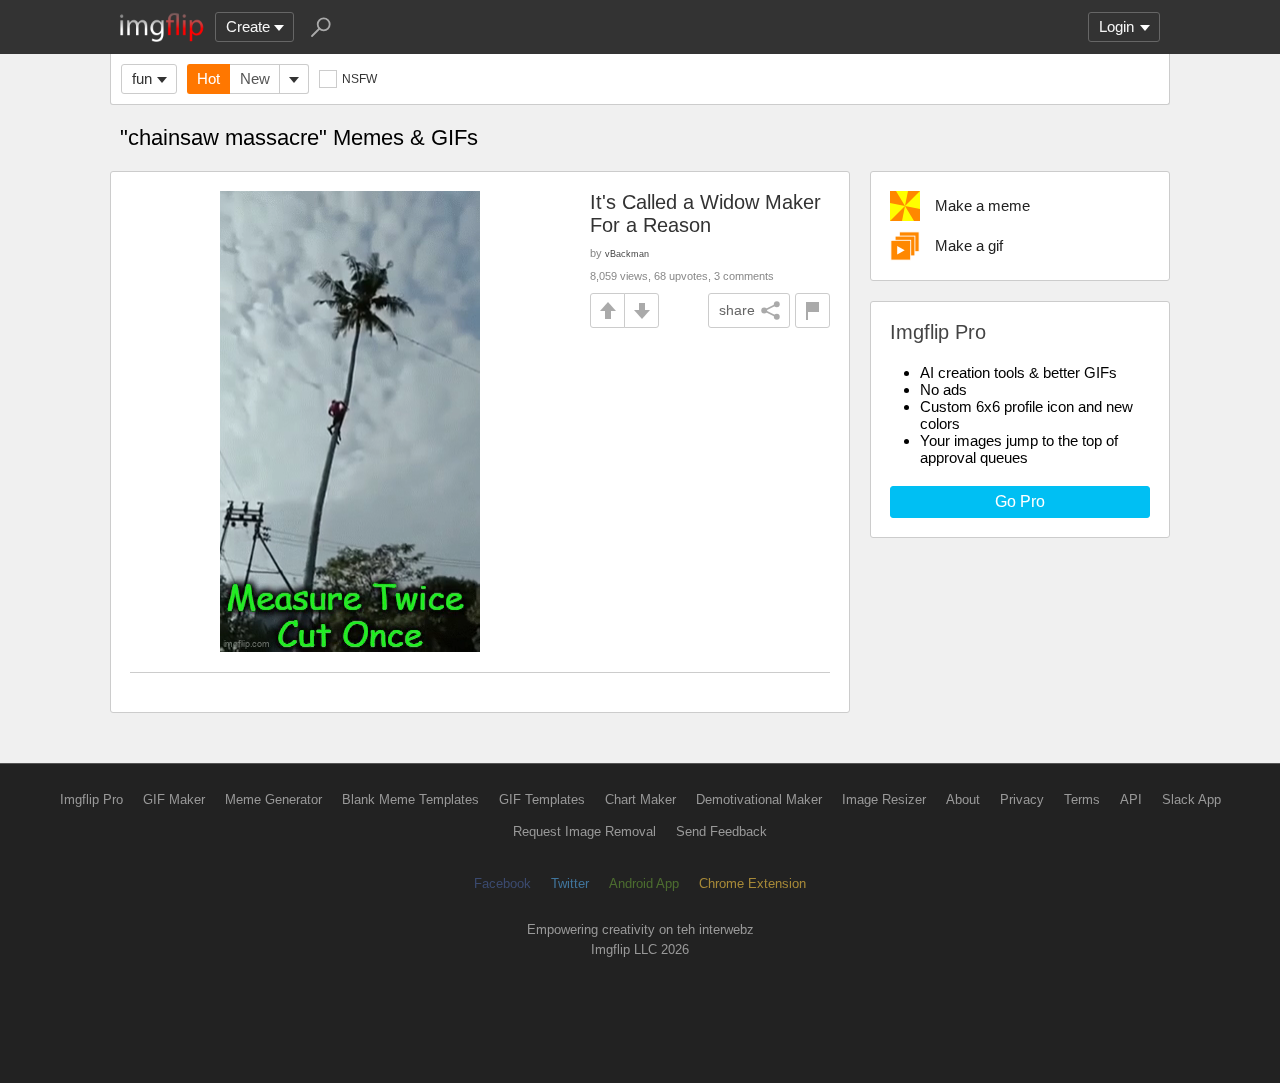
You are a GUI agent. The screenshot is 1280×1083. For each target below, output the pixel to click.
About (963, 799)
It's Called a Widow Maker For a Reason (705, 213)
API (1131, 799)
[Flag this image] (812, 310)
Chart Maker (640, 799)
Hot (208, 78)
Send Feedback (721, 831)
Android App (644, 883)
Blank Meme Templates (410, 799)
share (737, 310)
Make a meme (982, 205)
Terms (1082, 799)
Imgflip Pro (91, 799)
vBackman (627, 253)
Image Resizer (884, 799)
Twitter (570, 883)
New (255, 78)
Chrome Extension (752, 883)
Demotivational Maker (759, 799)
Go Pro (1020, 501)
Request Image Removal (584, 831)
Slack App (1191, 799)
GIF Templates (542, 799)
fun (142, 78)
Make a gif (969, 245)
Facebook (502, 883)
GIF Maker (174, 799)
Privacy (1022, 799)
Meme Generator (273, 799)
